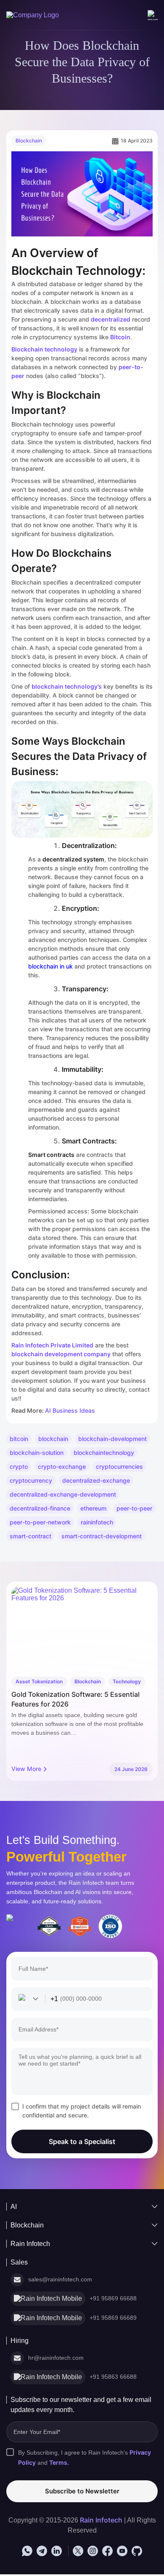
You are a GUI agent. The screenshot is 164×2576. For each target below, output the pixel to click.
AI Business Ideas (70, 1410)
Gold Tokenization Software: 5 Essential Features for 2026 (75, 1699)
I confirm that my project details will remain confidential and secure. (82, 2111)
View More (26, 1769)
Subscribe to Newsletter (82, 2492)
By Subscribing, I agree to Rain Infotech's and (88, 2459)
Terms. (60, 2464)
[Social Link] (27, 2552)
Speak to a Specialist (82, 2141)
